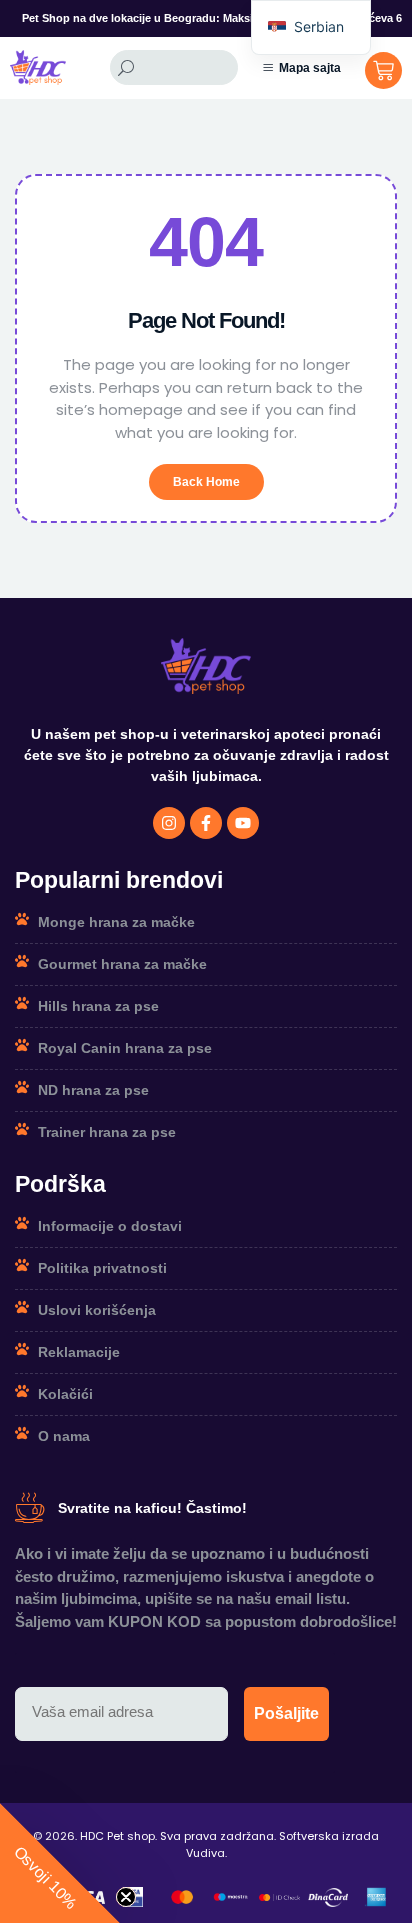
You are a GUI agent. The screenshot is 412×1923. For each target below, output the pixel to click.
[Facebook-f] (206, 823)
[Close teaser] (126, 1897)
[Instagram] (169, 823)
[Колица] (383, 70)
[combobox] (174, 67)
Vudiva (205, 1853)
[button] (60, 1863)
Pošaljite (286, 1713)
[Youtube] (243, 823)
